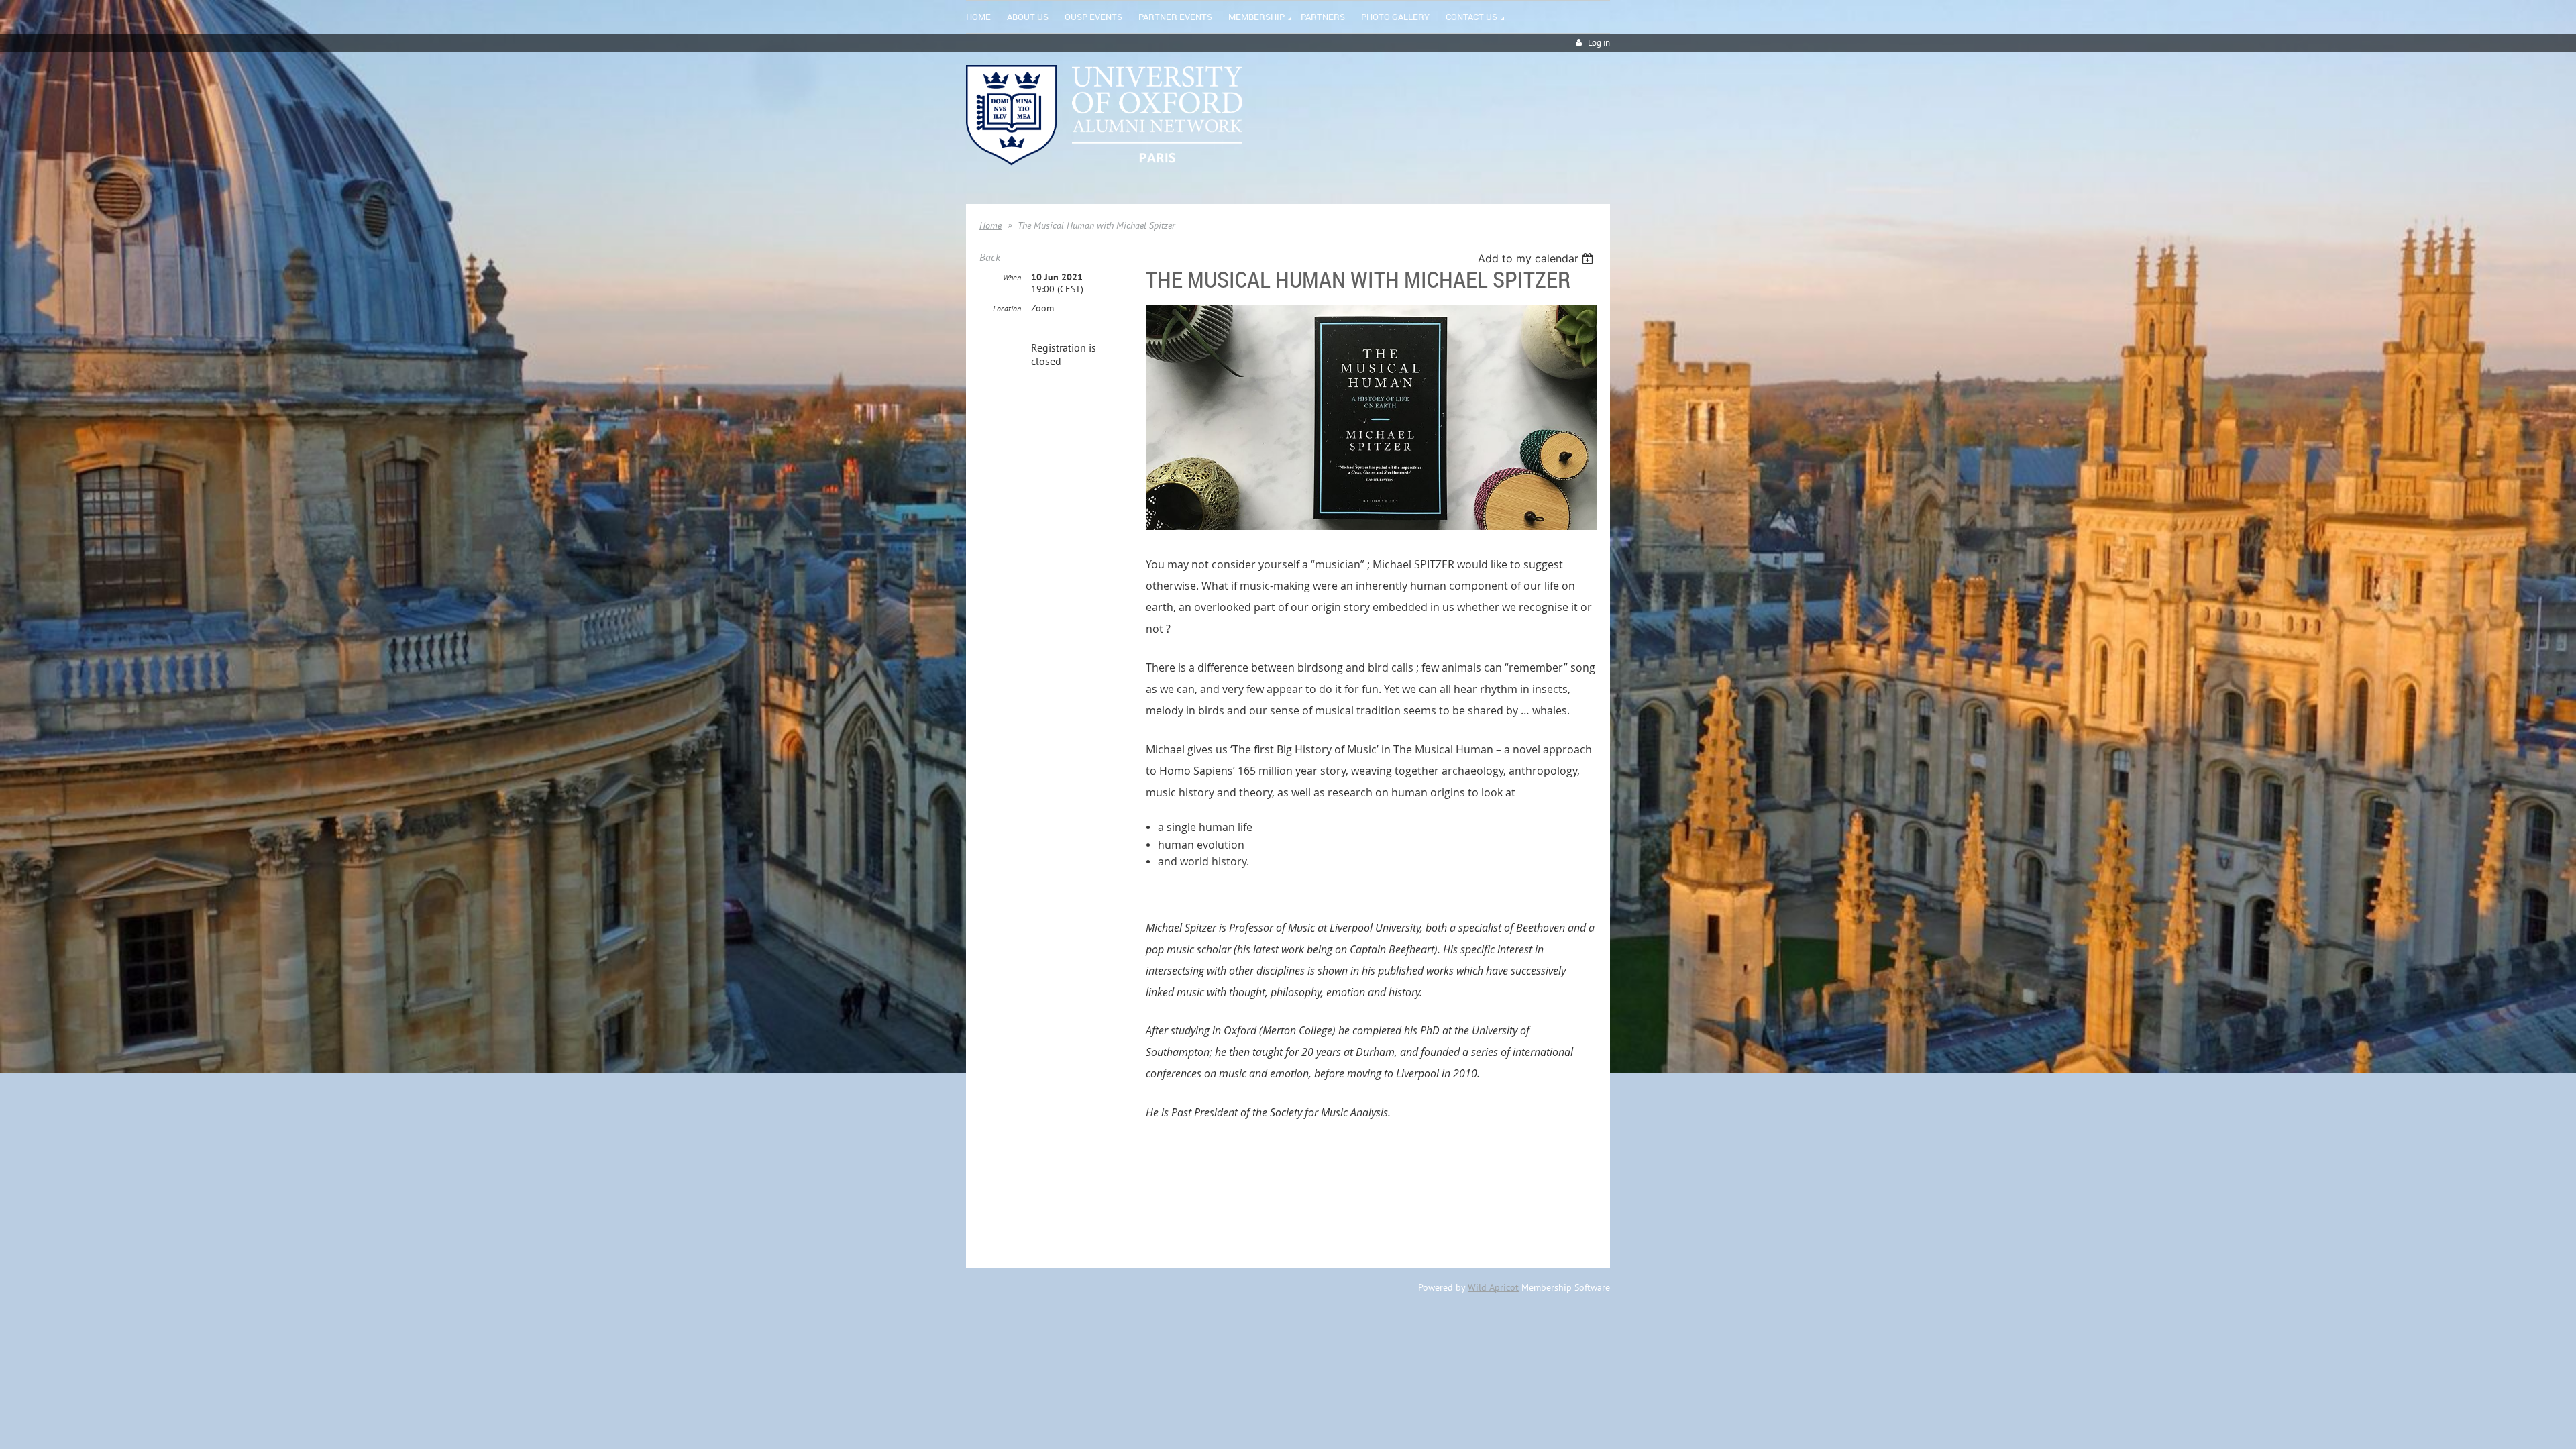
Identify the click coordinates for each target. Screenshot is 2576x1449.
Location (1007, 308)
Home (990, 225)
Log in (1599, 43)
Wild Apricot (1493, 1287)
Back (990, 257)
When (1012, 277)
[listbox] (1537, 258)
